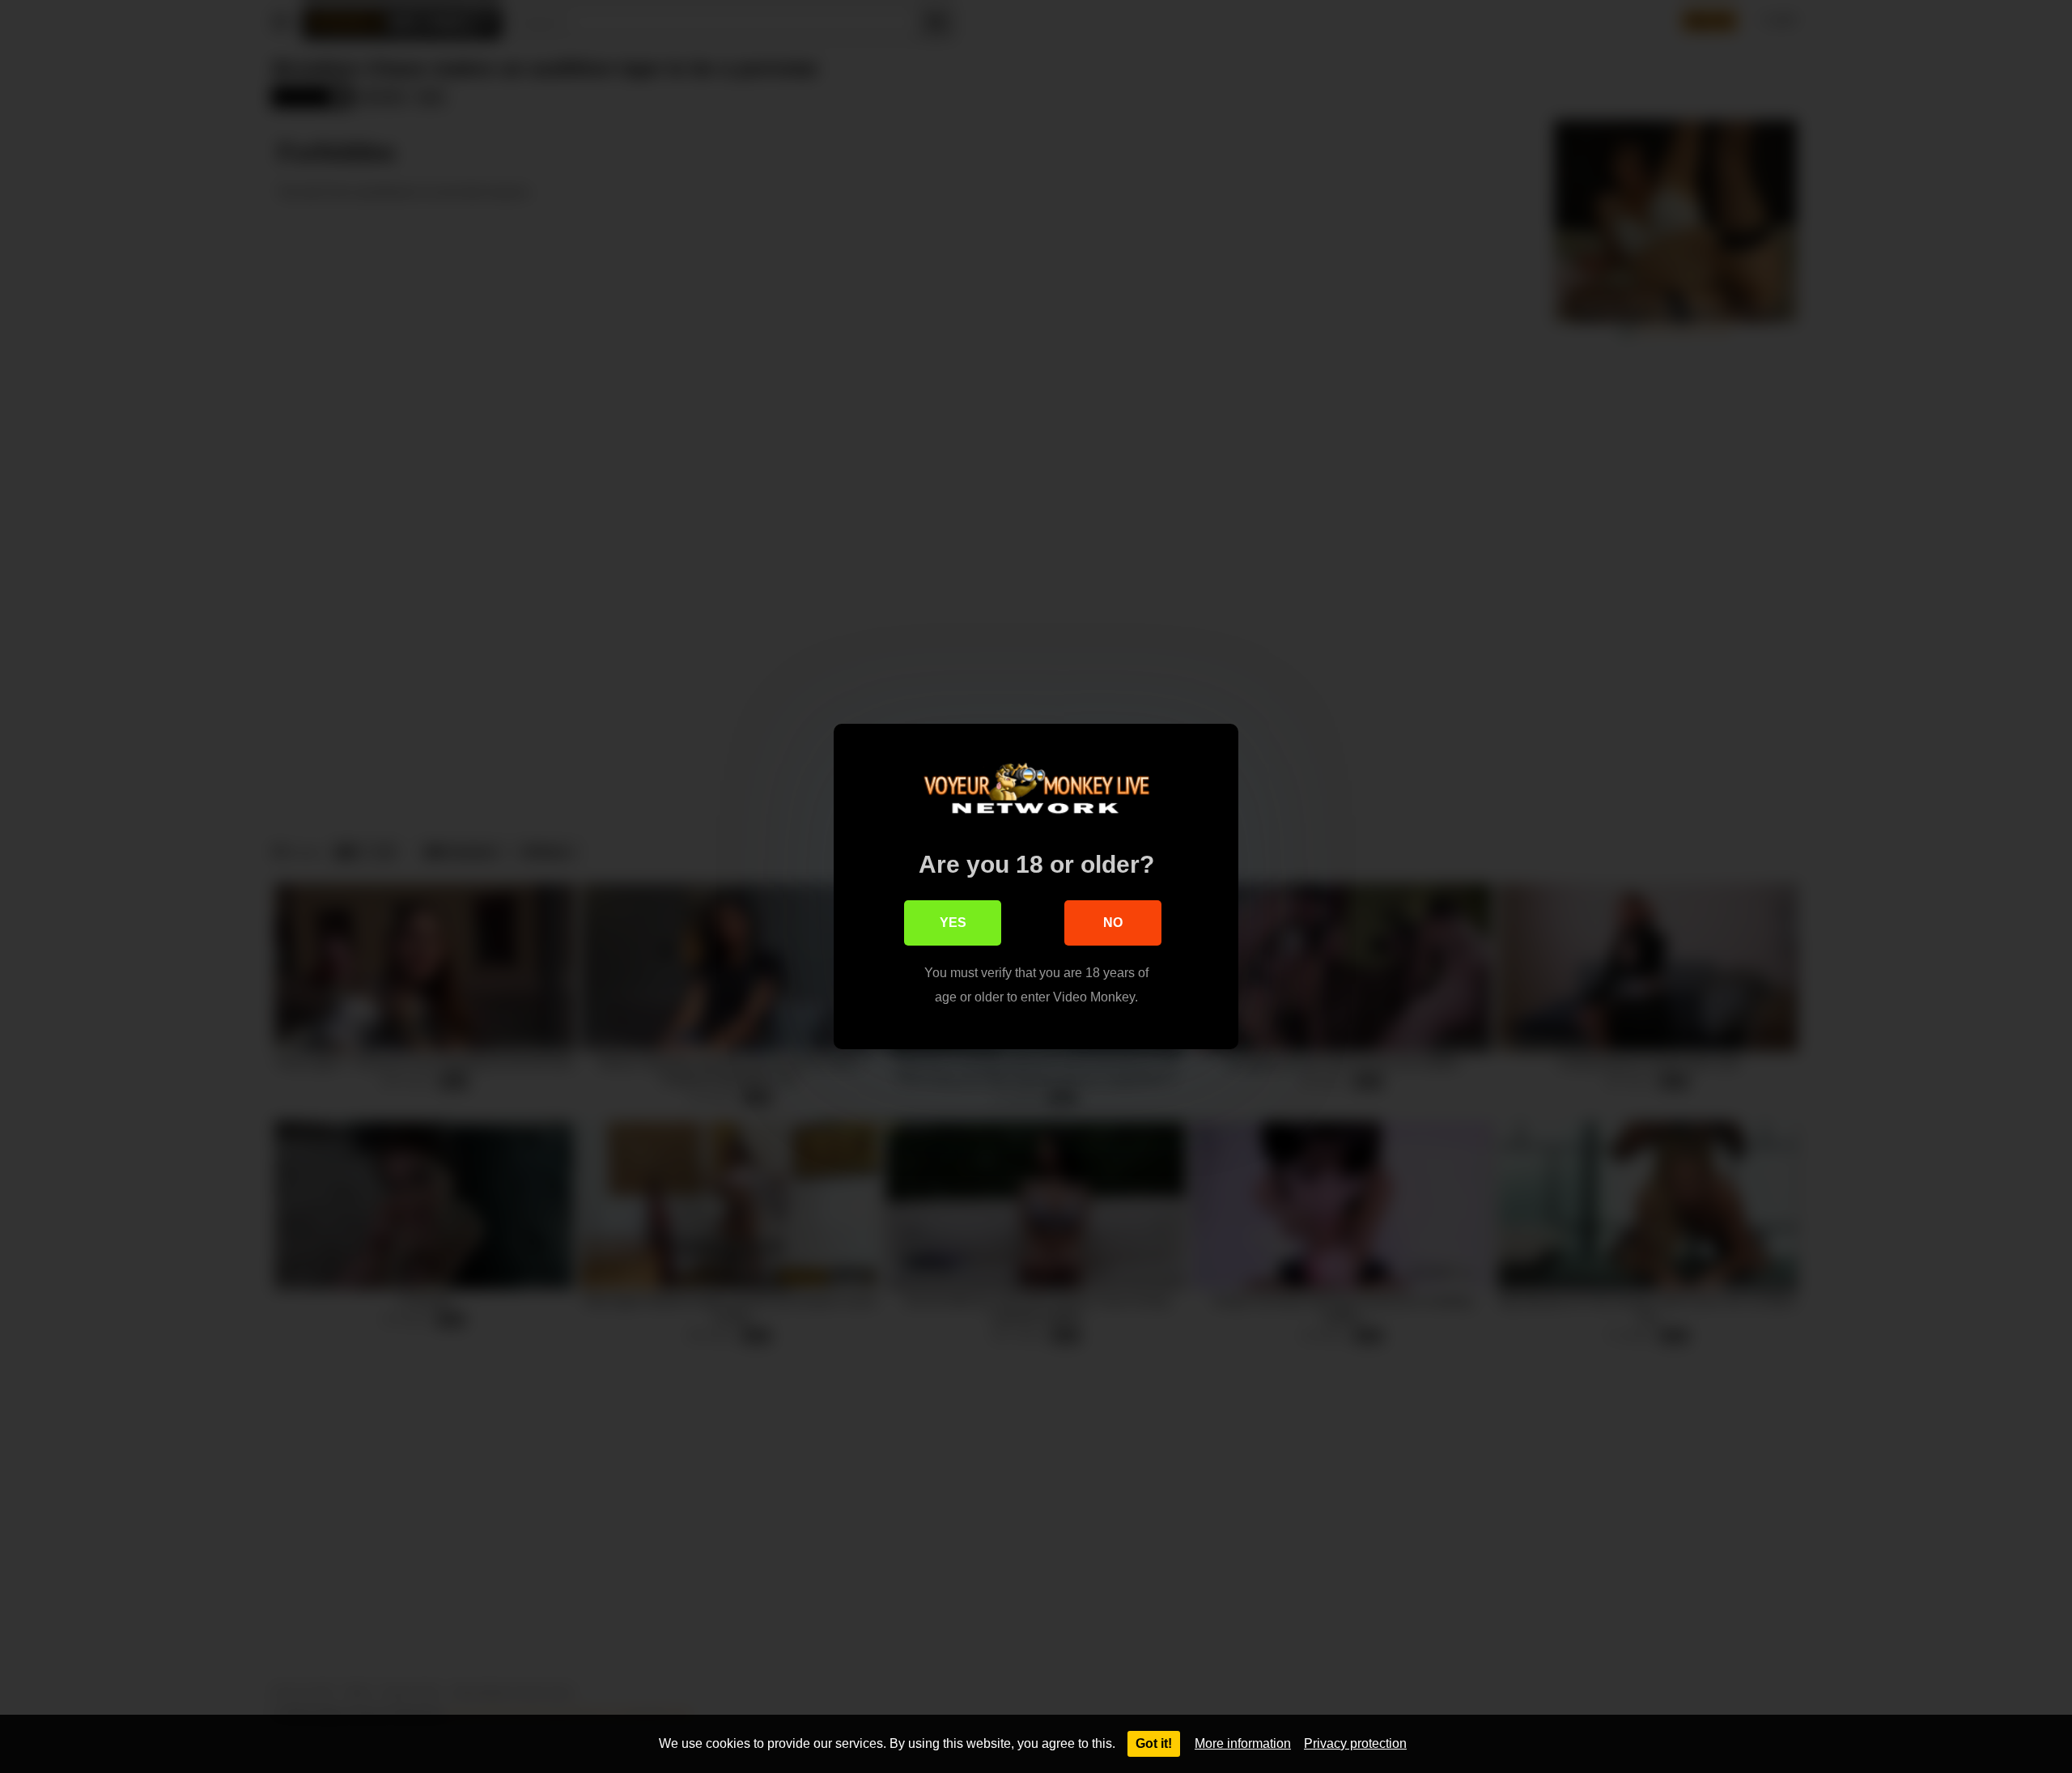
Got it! (1154, 1743)
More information (1243, 1743)
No (1113, 923)
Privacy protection (1355, 1743)
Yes (953, 923)
